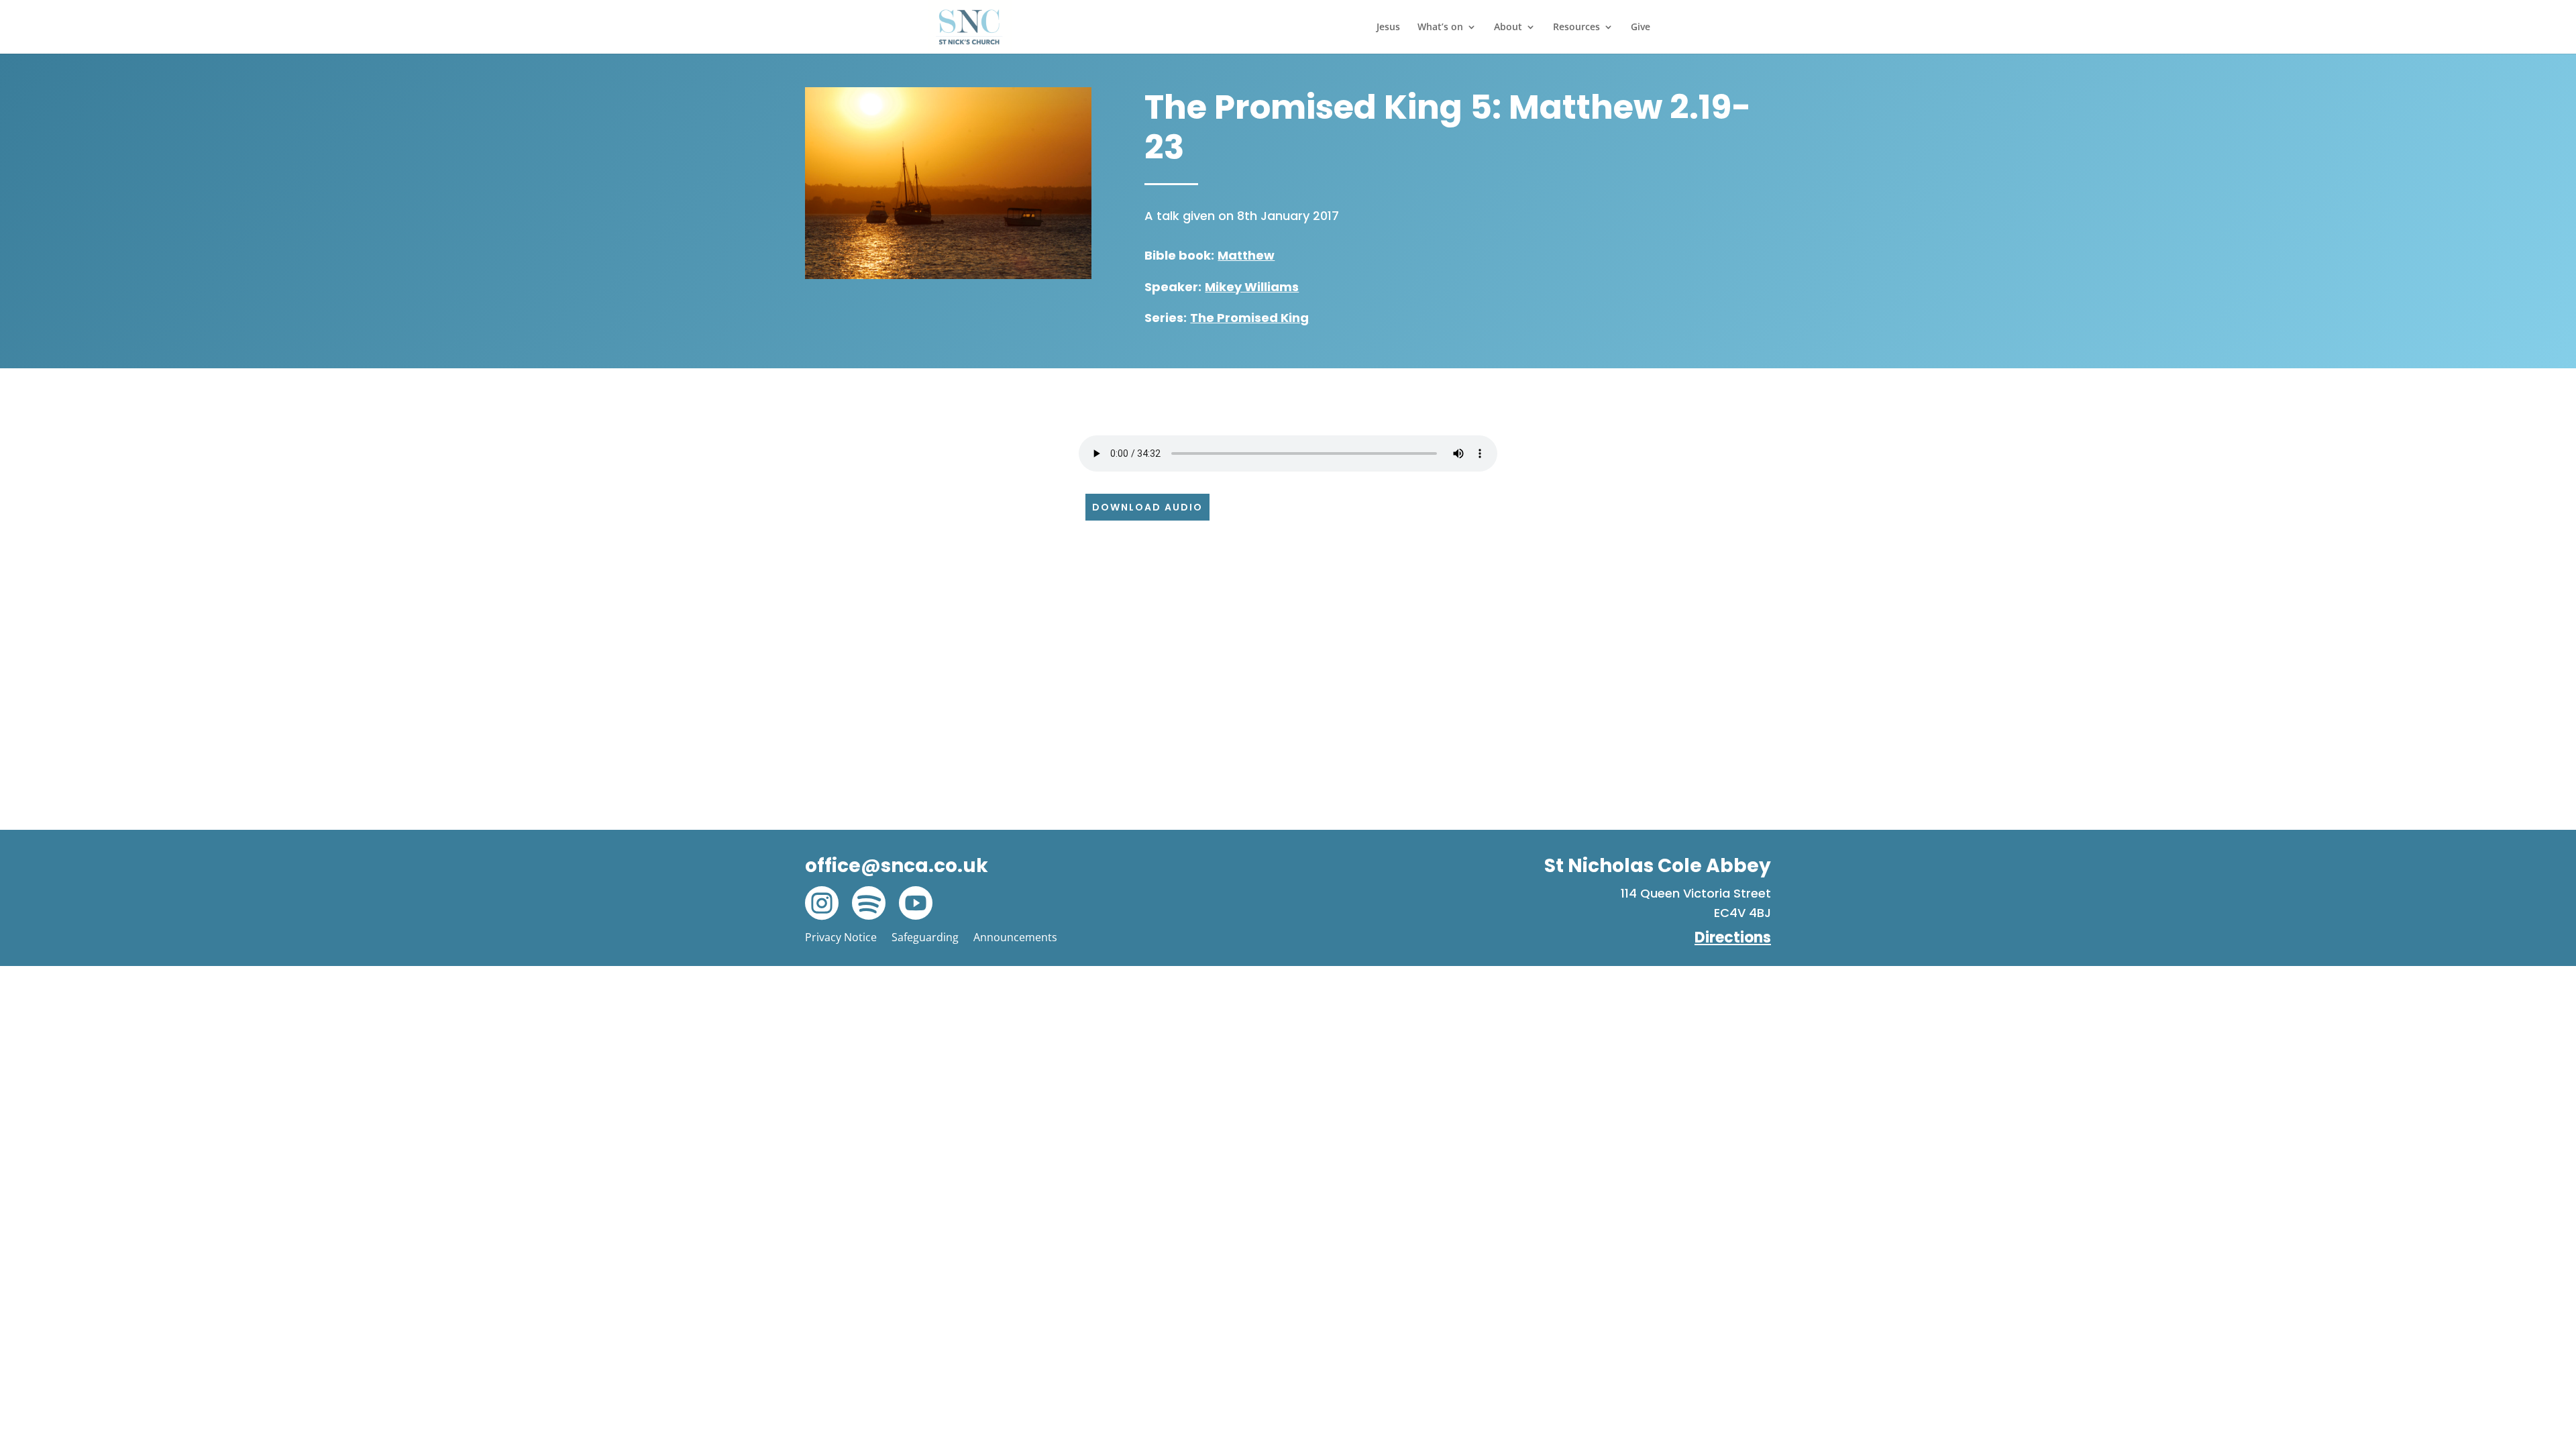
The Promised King (1249, 318)
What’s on (1440, 28)
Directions (1733, 937)
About (1508, 28)
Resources (1576, 28)
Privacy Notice (841, 937)
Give (1641, 28)
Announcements (1015, 937)
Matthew (1246, 255)
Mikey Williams (1252, 287)
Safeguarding (925, 937)
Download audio (1147, 507)
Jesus (1388, 28)
